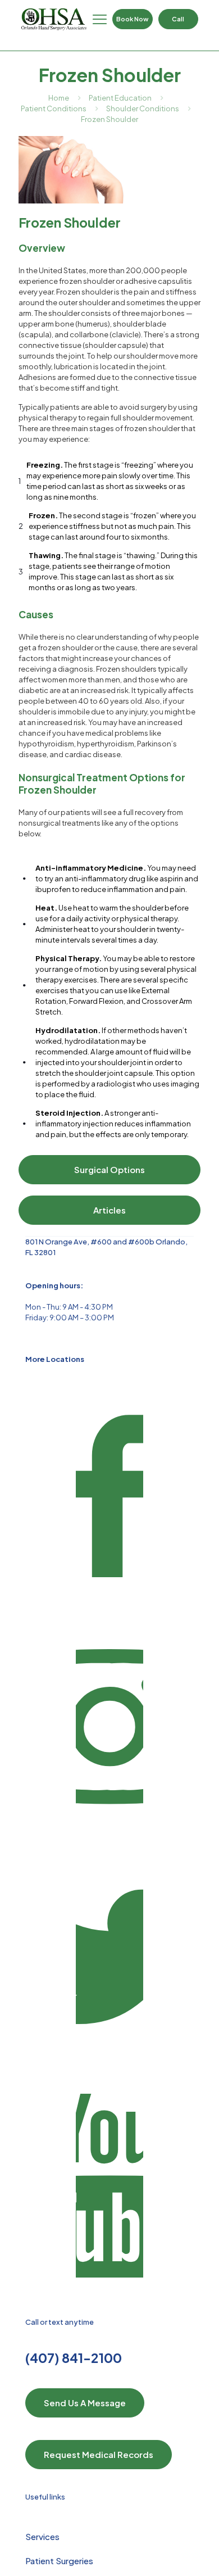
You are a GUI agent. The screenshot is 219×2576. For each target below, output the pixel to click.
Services (42, 2536)
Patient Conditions (54, 108)
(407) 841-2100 (74, 2358)
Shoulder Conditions (143, 108)
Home (59, 98)
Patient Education (120, 98)
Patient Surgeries (59, 2561)
